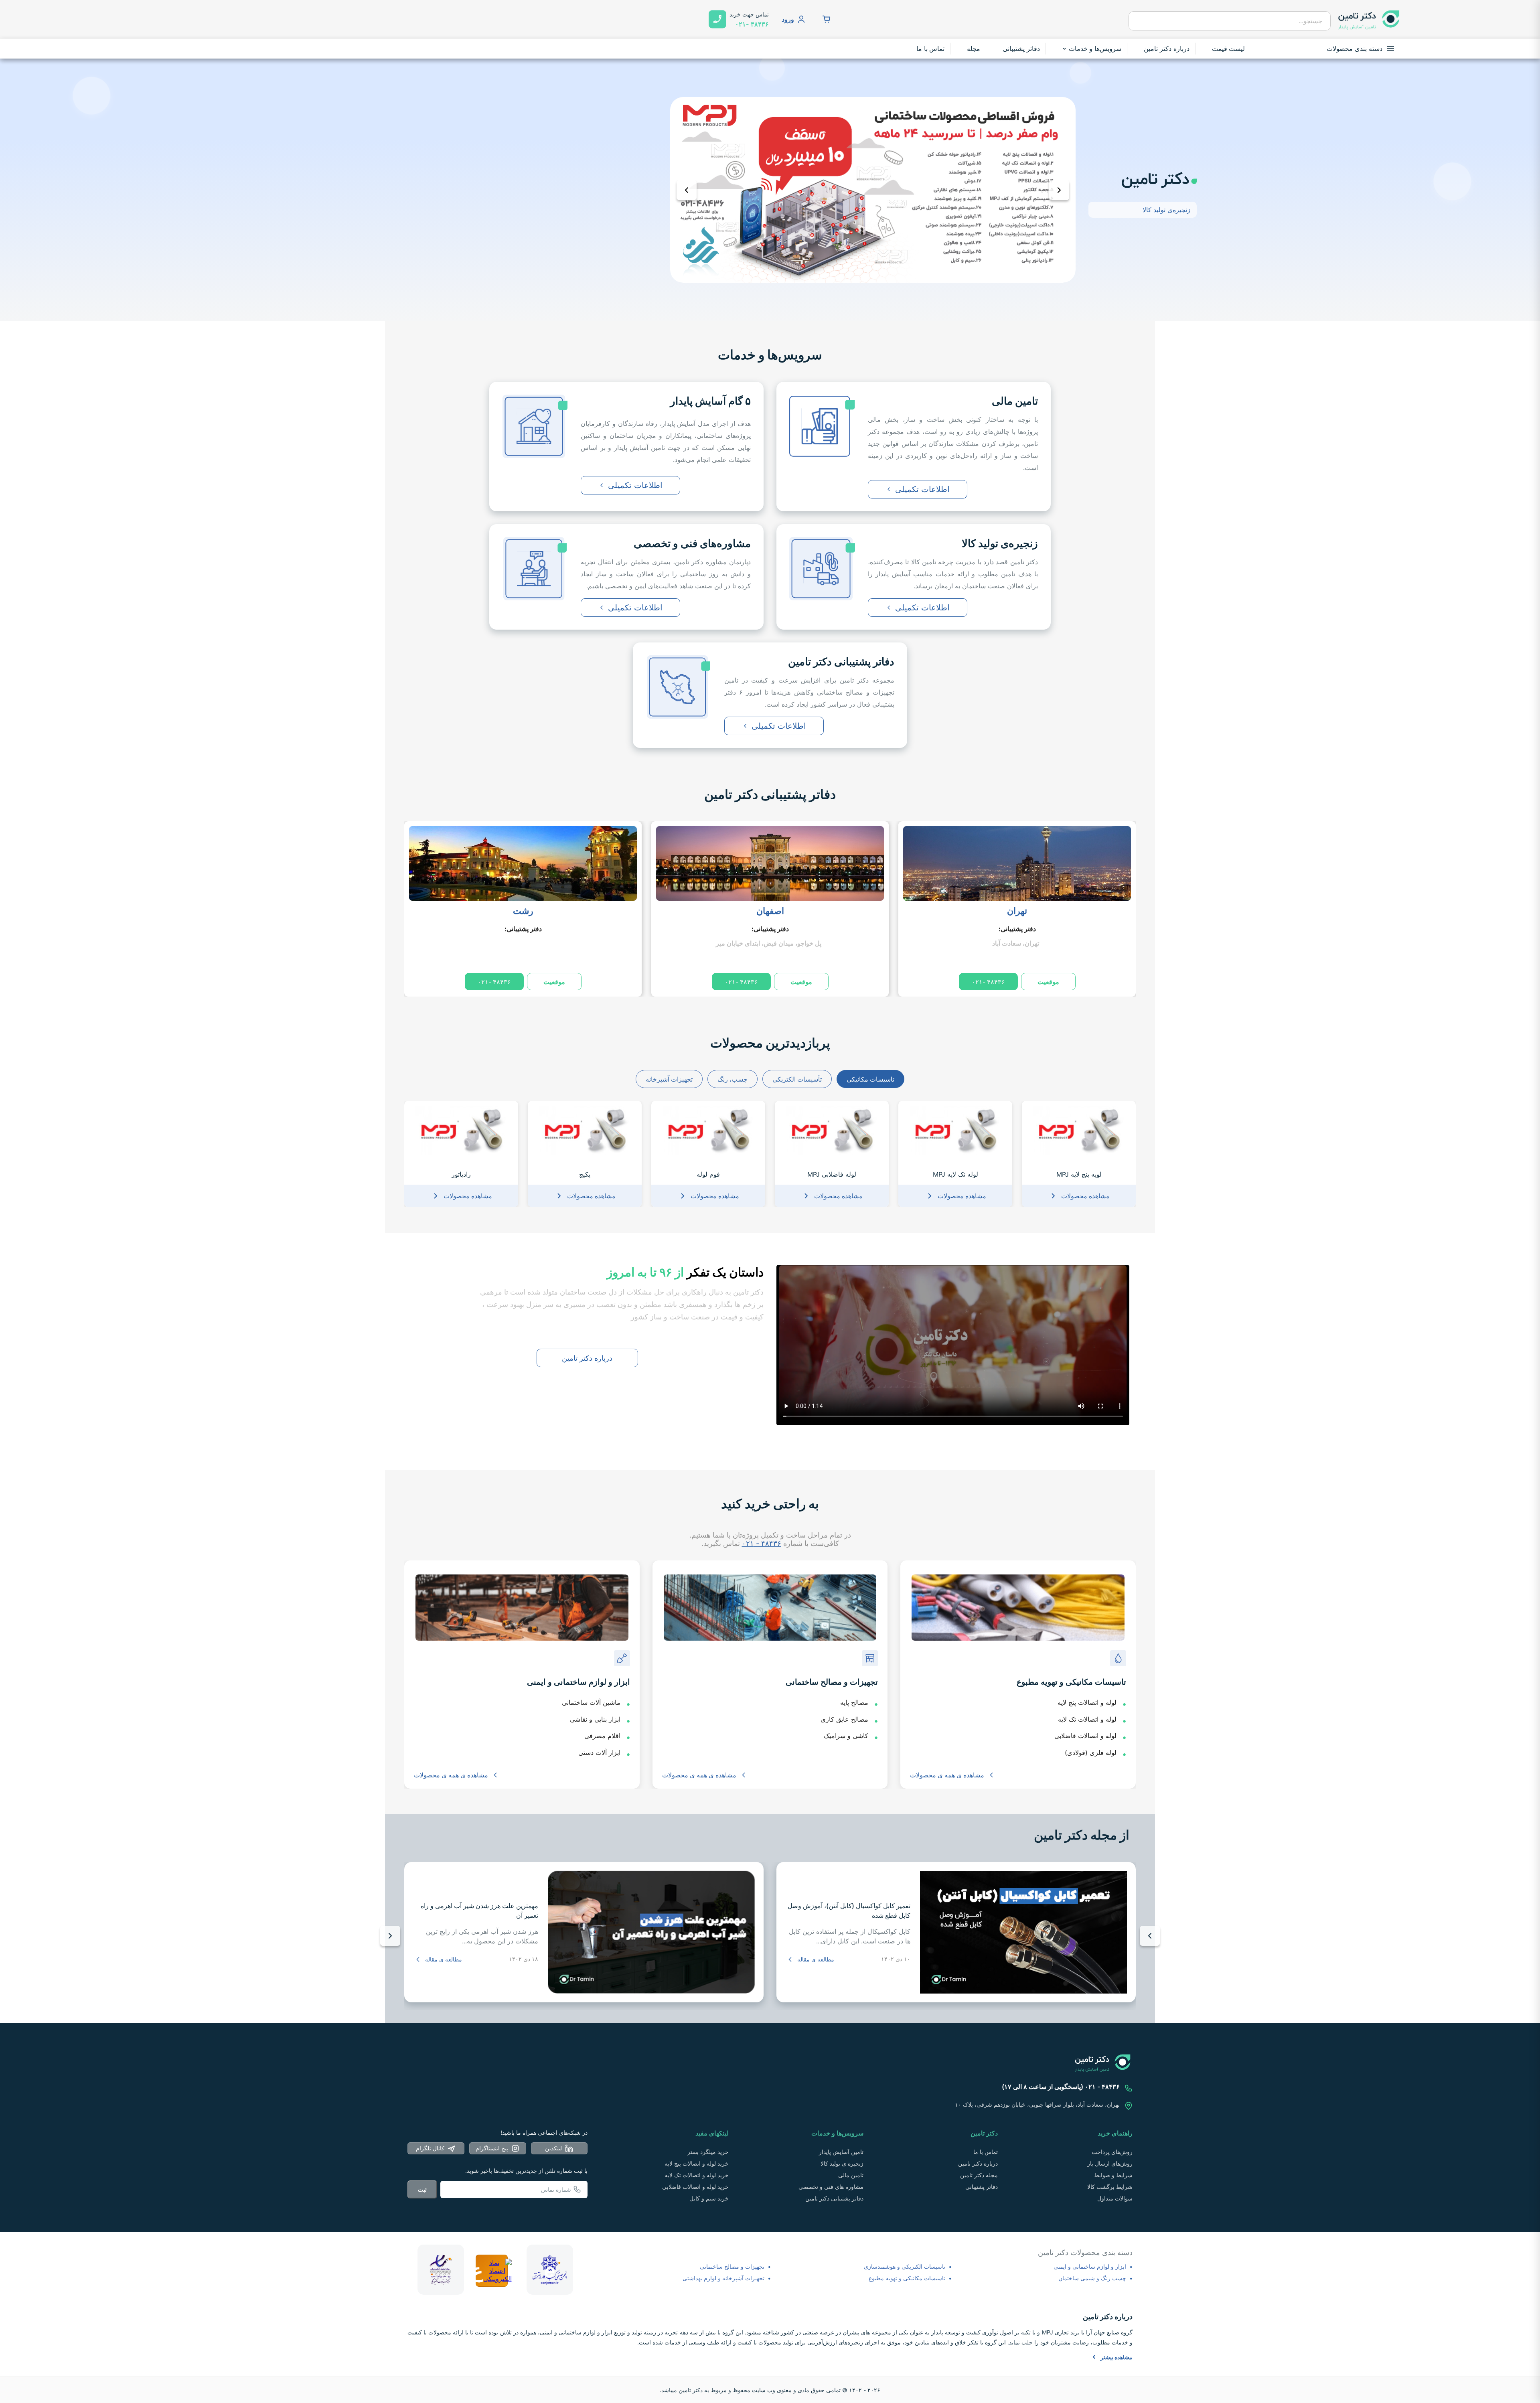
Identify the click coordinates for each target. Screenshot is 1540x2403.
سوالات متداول (1115, 2198)
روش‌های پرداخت (1112, 2152)
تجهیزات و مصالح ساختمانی (732, 2266)
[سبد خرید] (827, 19)
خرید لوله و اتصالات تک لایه (697, 2175)
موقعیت (1048, 982)
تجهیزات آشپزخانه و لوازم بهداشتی (723, 2278)
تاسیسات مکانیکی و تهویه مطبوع (907, 2278)
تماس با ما (931, 49)
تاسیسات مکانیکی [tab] (870, 1079)
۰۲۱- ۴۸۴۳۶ (988, 982)
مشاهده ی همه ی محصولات (947, 1775)
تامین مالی (851, 2175)
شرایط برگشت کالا (1110, 2187)
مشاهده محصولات (1085, 1196)
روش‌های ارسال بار (1110, 2163)
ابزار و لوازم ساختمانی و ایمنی (1090, 2266)
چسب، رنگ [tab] (733, 1079)
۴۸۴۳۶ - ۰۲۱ (762, 1543)
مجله (974, 49)
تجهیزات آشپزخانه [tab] (669, 1079)
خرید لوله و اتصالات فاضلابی (695, 2187)
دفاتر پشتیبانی (1021, 49)
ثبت (422, 2189)
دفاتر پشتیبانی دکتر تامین (770, 794)
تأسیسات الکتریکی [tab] (797, 1079)
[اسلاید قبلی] (687, 190)
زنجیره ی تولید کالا (842, 2163)
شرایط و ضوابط (1113, 2175)
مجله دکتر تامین (979, 2175)
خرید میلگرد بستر (708, 2152)
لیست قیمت (1229, 49)
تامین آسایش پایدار (841, 2152)
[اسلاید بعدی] (1059, 190)
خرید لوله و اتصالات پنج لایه (697, 2163)
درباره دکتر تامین (1167, 49)
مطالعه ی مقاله (816, 1959)
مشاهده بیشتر (1116, 2357)
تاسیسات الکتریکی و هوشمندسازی (905, 2266)
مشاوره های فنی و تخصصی (831, 2187)
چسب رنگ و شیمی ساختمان (1092, 2278)
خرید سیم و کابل (709, 2198)
